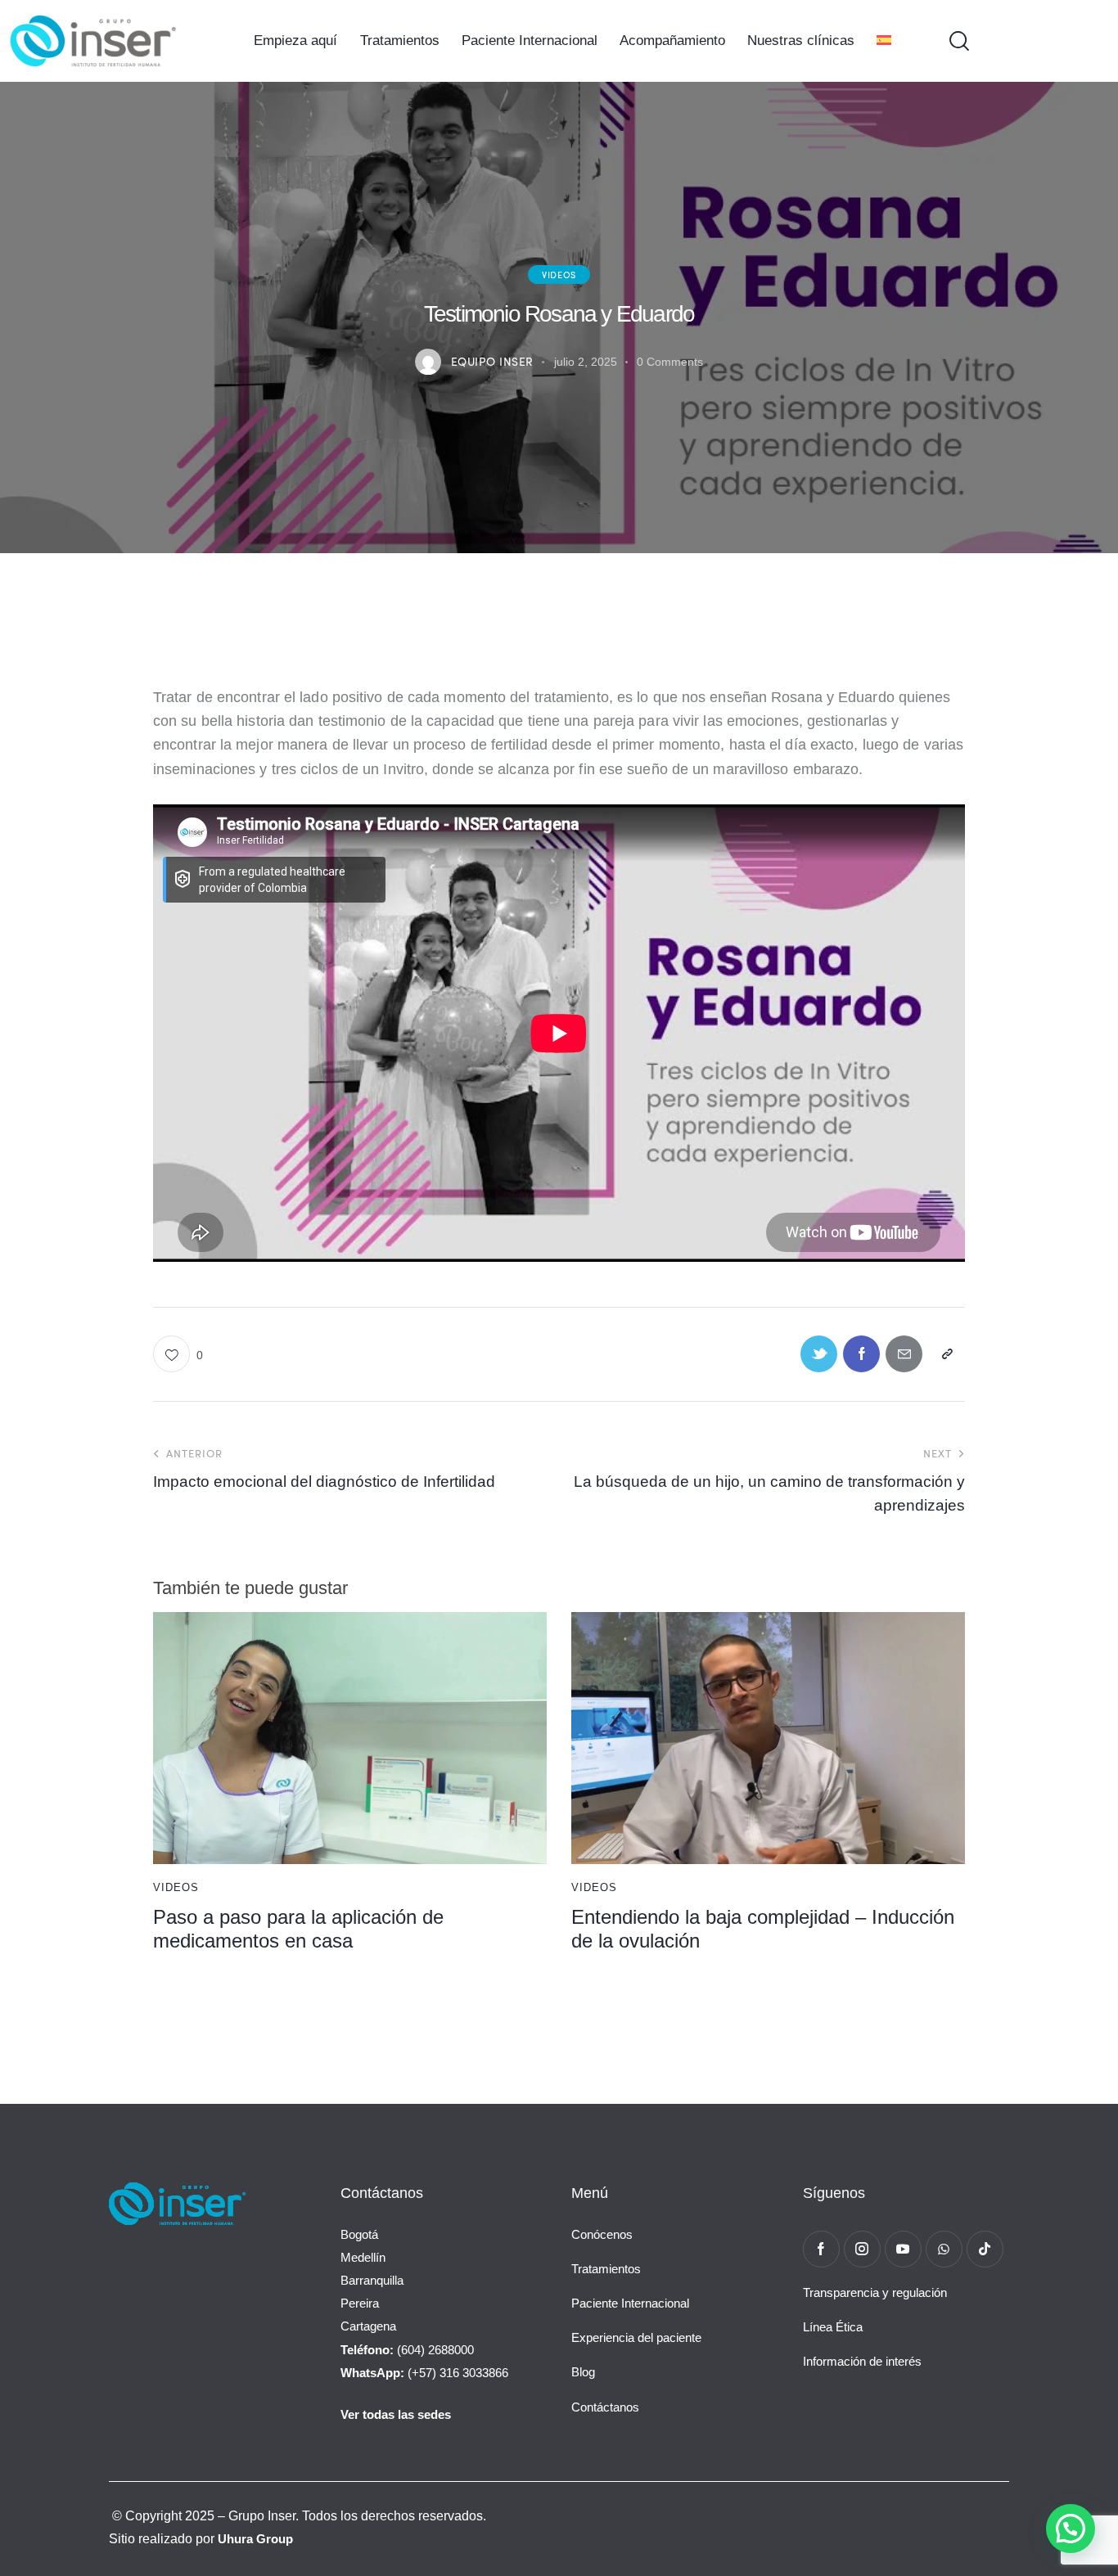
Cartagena (368, 2326)
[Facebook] (861, 1354)
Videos (559, 274)
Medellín (363, 2257)
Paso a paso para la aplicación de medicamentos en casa (298, 1929)
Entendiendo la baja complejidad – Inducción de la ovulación (763, 1929)
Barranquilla (372, 2280)
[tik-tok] (985, 2249)
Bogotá (359, 2234)
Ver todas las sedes (396, 2414)
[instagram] (862, 2249)
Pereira (360, 2303)
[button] (178, 1354)
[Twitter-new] (819, 1354)
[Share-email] (904, 1354)
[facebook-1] (821, 2249)
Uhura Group (255, 2539)
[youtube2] (903, 2249)
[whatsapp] (944, 2249)
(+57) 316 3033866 (424, 2373)
